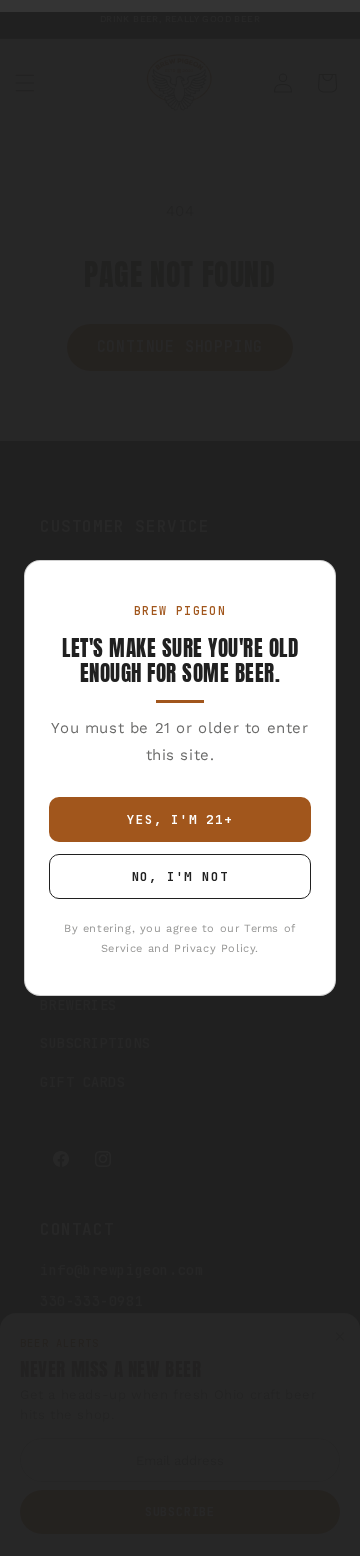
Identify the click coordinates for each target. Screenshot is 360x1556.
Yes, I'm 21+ (180, 819)
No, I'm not (180, 876)
